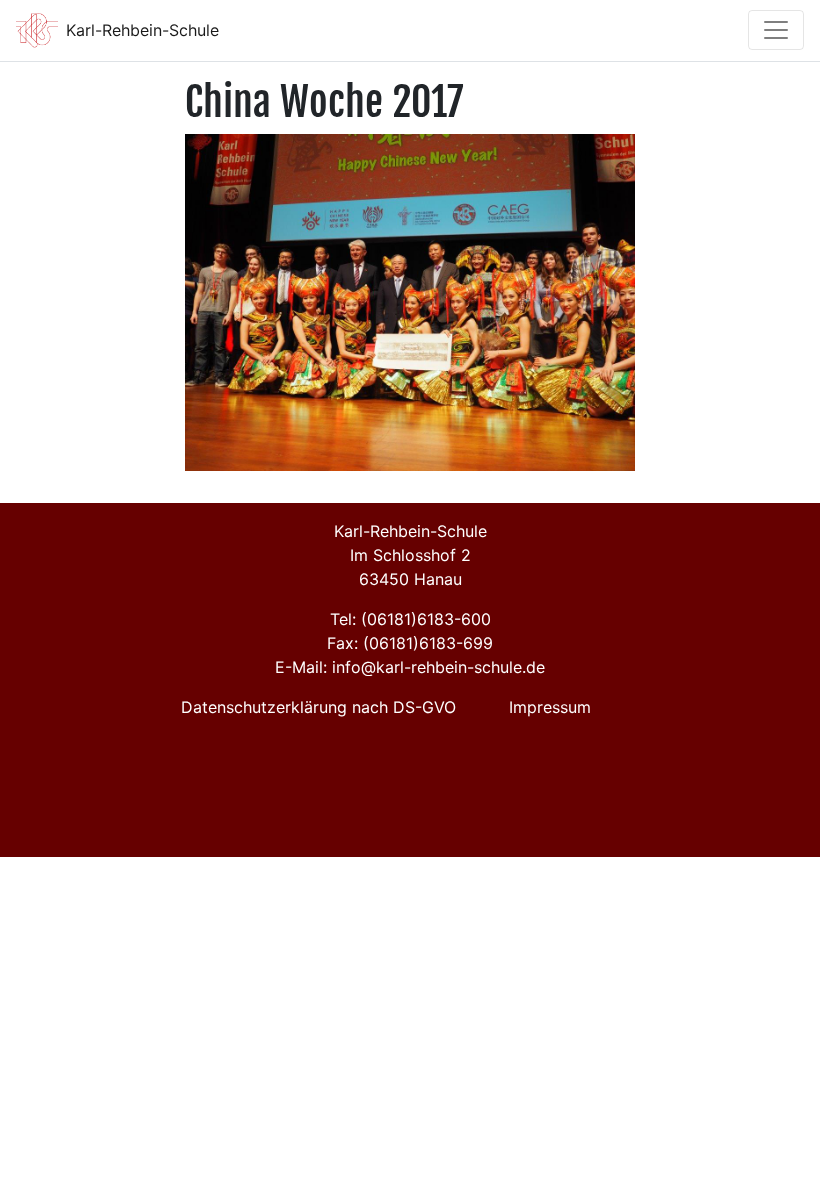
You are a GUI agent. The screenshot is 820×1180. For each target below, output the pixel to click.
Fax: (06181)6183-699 (410, 643)
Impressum (550, 707)
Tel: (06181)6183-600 (410, 619)
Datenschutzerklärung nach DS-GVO (318, 707)
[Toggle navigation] (776, 30)
